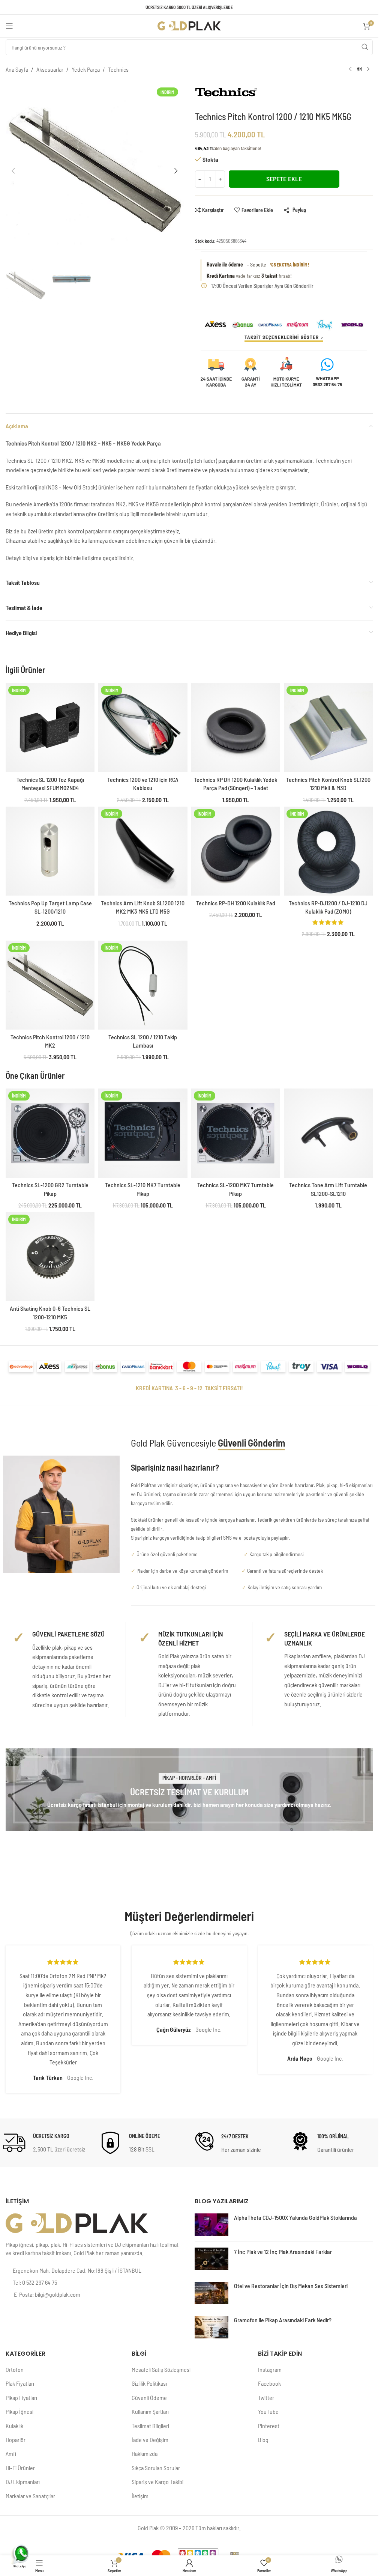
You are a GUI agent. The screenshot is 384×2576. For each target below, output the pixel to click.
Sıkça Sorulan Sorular (156, 2468)
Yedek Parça (86, 69)
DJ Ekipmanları (23, 2482)
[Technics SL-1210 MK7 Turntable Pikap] (143, 1133)
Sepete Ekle (284, 179)
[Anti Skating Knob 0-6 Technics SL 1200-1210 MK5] (50, 1256)
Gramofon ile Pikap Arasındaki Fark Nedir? (283, 2320)
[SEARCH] (365, 47)
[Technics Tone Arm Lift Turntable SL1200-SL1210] (328, 1133)
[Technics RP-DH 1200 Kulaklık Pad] (236, 851)
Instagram (270, 2369)
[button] (13, 171)
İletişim (140, 2496)
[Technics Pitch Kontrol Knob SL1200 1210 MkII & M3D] (328, 728)
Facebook (269, 2383)
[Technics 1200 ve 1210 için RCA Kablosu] (143, 728)
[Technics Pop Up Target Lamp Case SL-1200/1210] (50, 851)
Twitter (266, 2398)
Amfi (11, 2453)
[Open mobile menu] (9, 26)
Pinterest (269, 2426)
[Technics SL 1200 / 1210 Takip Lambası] (143, 985)
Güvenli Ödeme (149, 2398)
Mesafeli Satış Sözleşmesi (161, 2369)
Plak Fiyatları (20, 2383)
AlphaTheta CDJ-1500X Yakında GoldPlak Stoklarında (295, 2217)
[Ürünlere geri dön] (359, 69)
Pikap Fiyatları (21, 2398)
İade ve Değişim (150, 2440)
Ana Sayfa (17, 69)
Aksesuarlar (50, 69)
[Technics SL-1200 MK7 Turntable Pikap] (236, 1133)
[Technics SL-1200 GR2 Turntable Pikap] (50, 1133)
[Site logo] (189, 25)
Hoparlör (16, 2440)
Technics (118, 69)
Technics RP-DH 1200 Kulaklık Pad (236, 903)
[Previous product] (350, 69)
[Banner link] (189, 1790)
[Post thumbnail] (211, 2225)
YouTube (268, 2411)
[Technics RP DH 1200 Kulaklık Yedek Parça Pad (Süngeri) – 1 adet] (236, 728)
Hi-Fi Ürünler (20, 2468)
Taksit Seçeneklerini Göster (282, 337)
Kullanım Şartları (150, 2411)
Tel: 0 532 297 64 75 (35, 2282)
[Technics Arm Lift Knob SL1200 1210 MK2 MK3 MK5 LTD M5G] (143, 851)
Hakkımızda (145, 2453)
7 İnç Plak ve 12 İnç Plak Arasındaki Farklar (283, 2252)
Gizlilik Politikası (149, 2383)
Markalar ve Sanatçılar (30, 2496)
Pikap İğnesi (19, 2411)
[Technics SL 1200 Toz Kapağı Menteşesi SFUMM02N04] (50, 728)
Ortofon (15, 2369)
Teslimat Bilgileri (150, 2426)
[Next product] (368, 69)
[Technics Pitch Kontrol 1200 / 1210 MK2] (50, 985)
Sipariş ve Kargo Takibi (157, 2482)
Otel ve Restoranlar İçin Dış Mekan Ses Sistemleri (291, 2286)
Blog (263, 2440)
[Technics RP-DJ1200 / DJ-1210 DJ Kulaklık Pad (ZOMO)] (328, 851)
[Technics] (226, 96)
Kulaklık (14, 2426)
